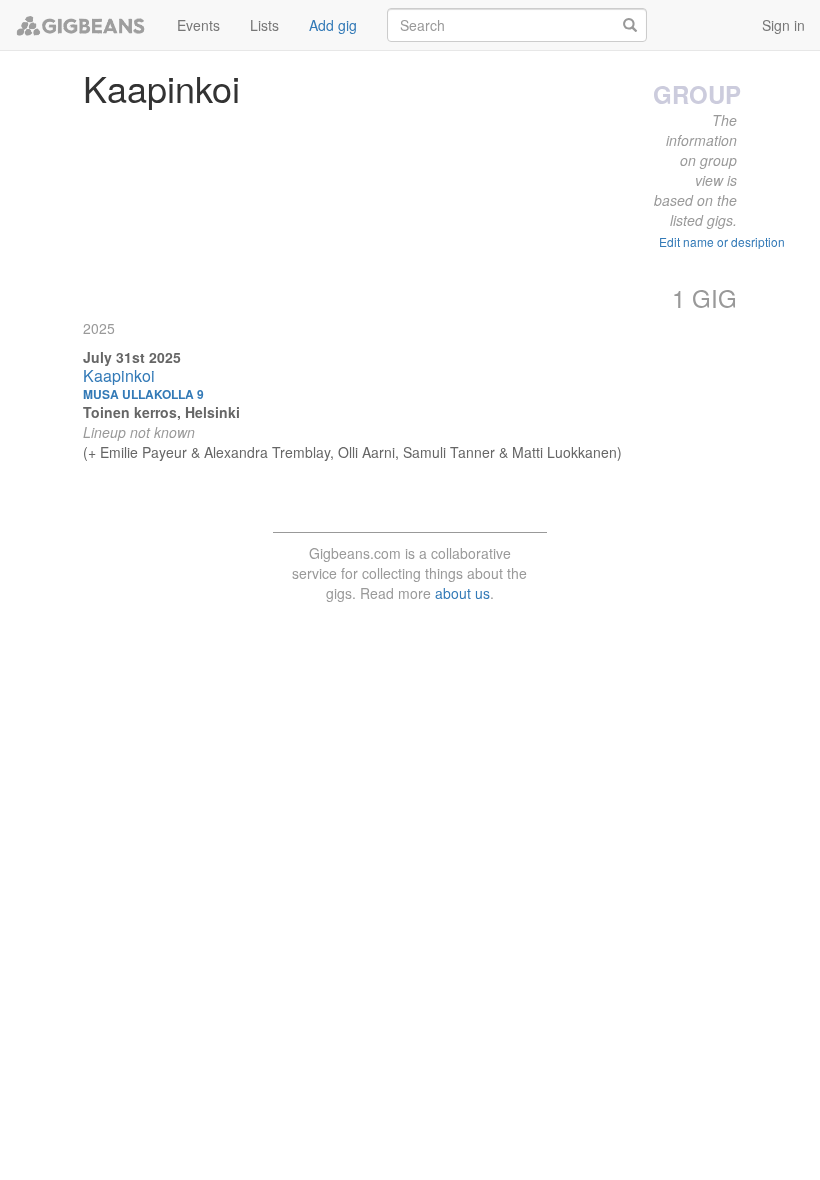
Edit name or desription (722, 241)
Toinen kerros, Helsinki (161, 412)
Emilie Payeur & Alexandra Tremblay (215, 452)
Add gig (333, 25)
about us (462, 593)
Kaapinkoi (119, 375)
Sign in (783, 25)
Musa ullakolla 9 (143, 394)
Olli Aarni (366, 452)
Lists (264, 25)
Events (198, 25)
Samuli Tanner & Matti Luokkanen (510, 452)
